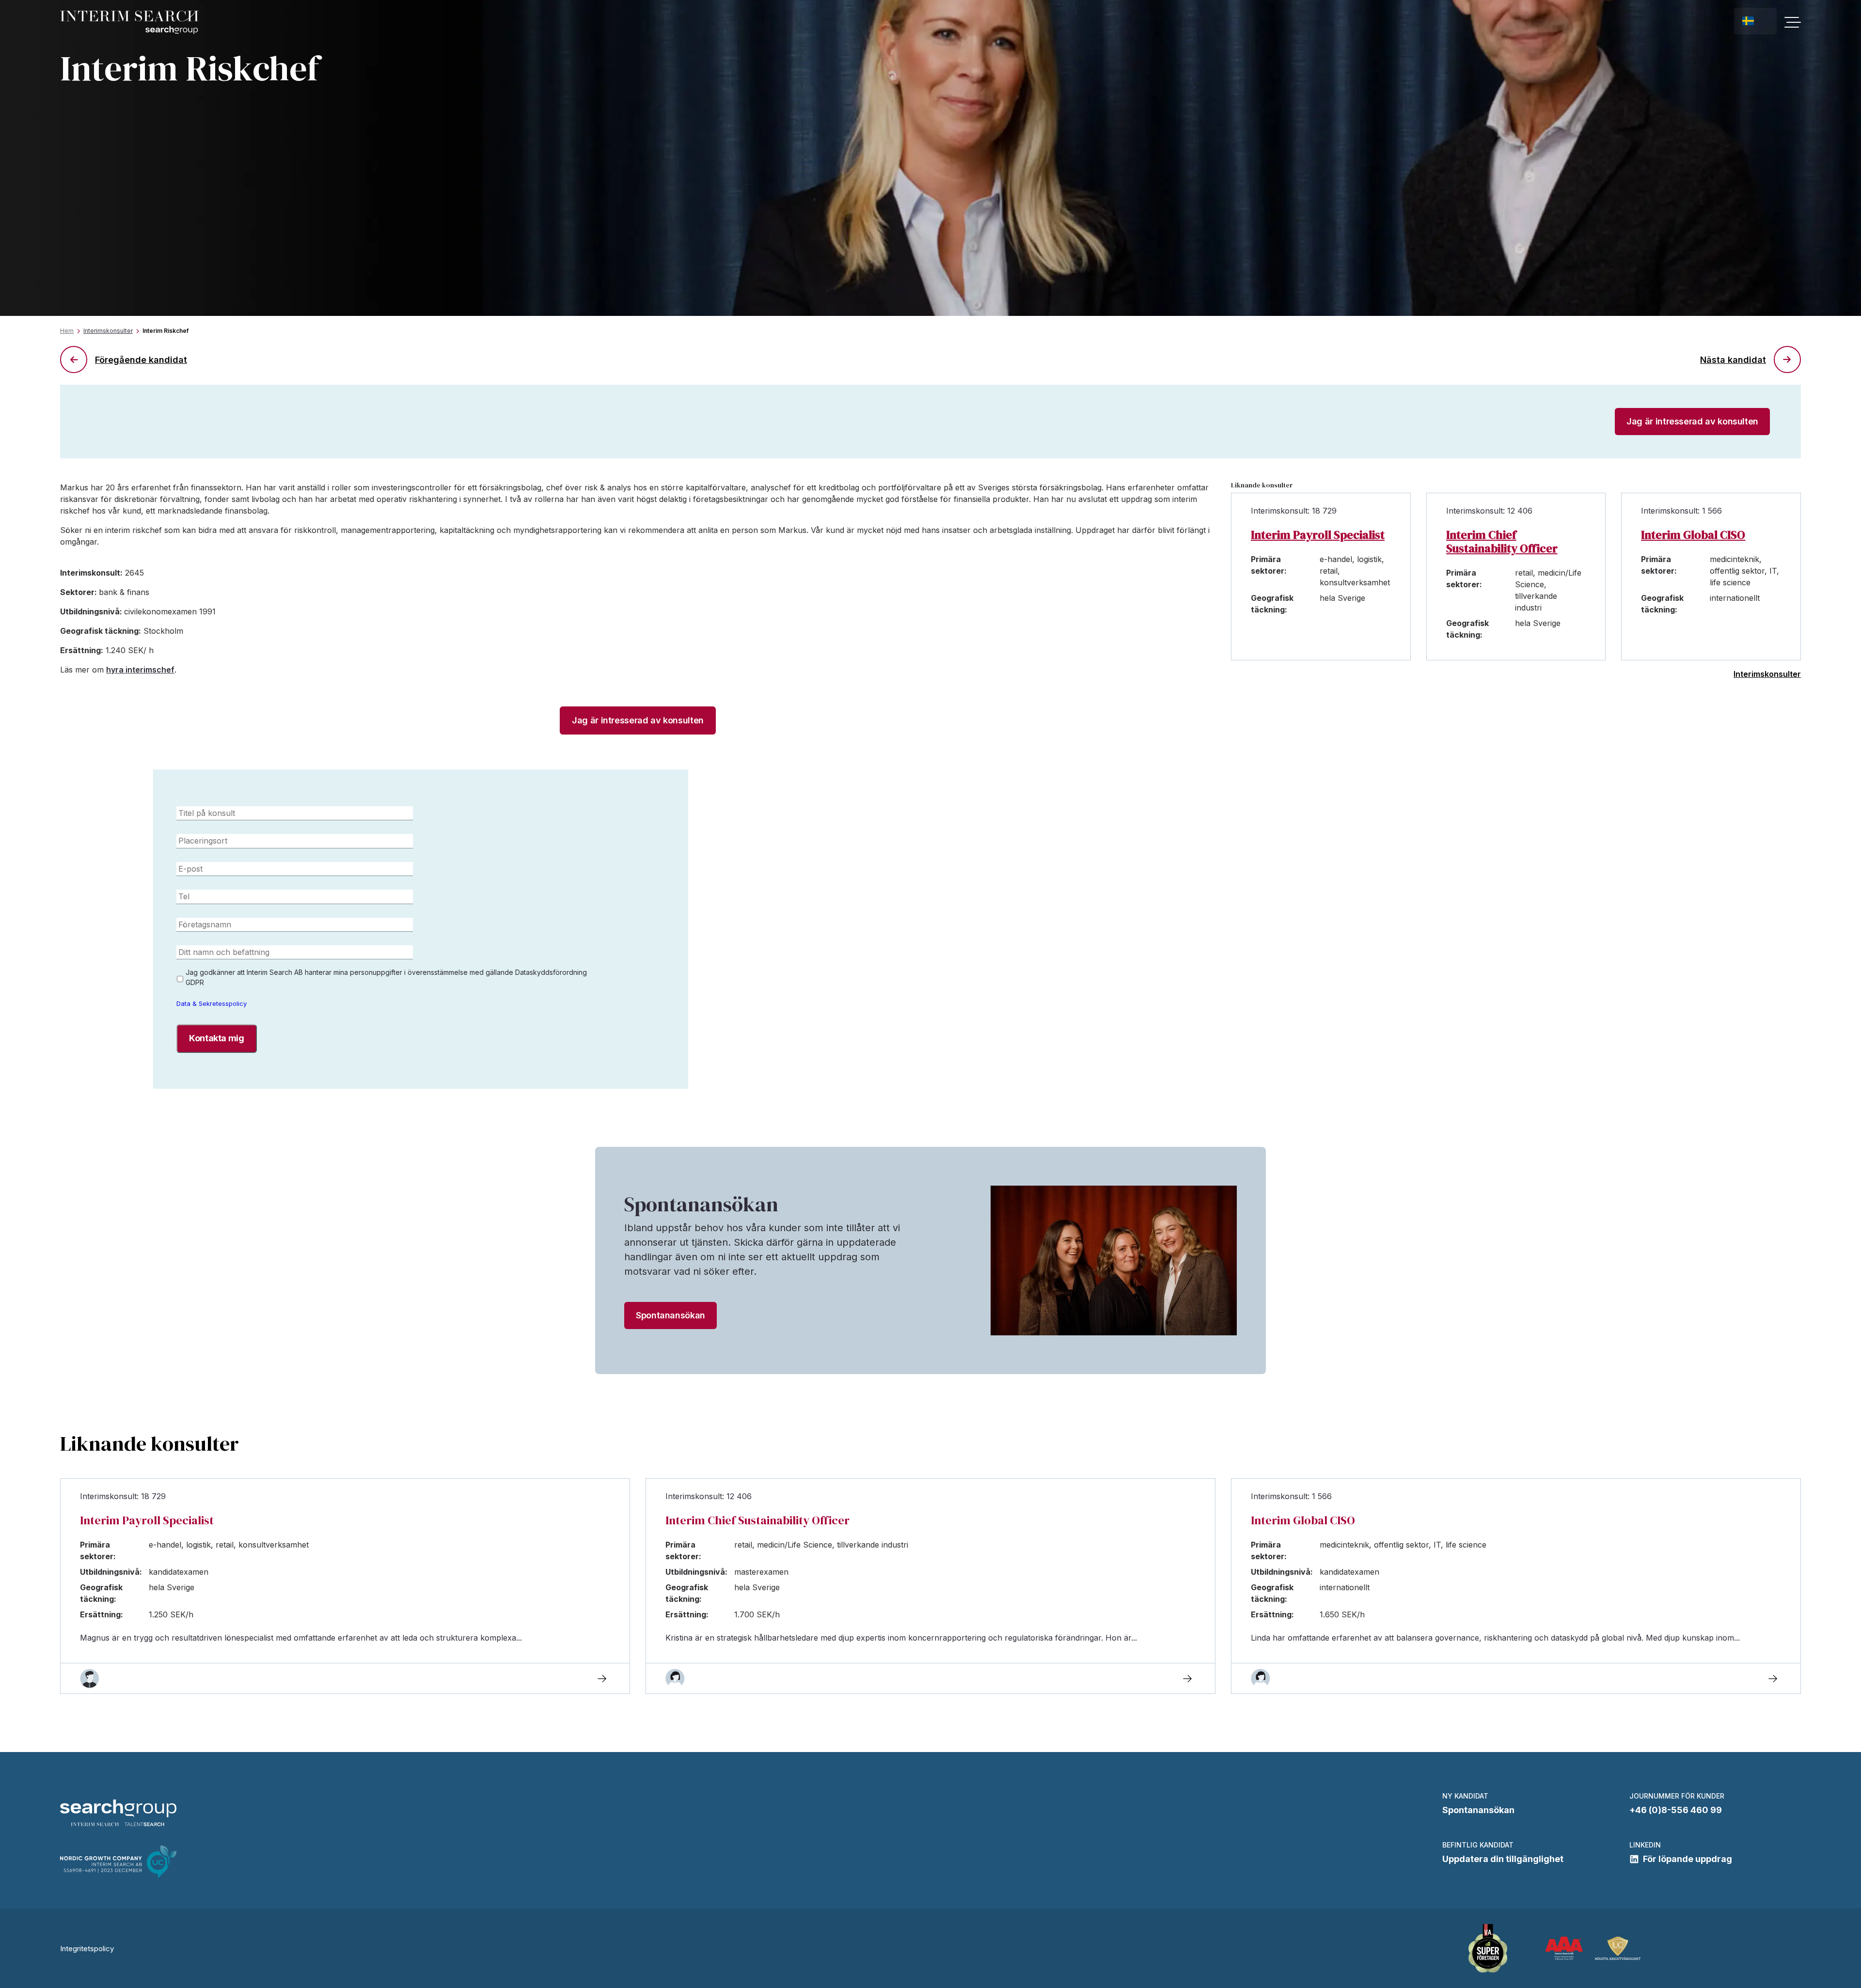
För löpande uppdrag (1688, 1859)
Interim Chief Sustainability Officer (1502, 542)
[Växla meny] (1793, 22)
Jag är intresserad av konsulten (1692, 421)
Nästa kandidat (1733, 360)
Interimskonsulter (108, 331)
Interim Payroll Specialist (1318, 535)
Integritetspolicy (87, 1949)
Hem (67, 331)
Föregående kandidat (141, 360)
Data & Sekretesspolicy (212, 1003)
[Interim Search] (129, 23)
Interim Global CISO (1693, 535)
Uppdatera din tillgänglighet (1503, 1859)
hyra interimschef (140, 670)
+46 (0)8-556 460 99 (1676, 1810)
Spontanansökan (670, 1315)
